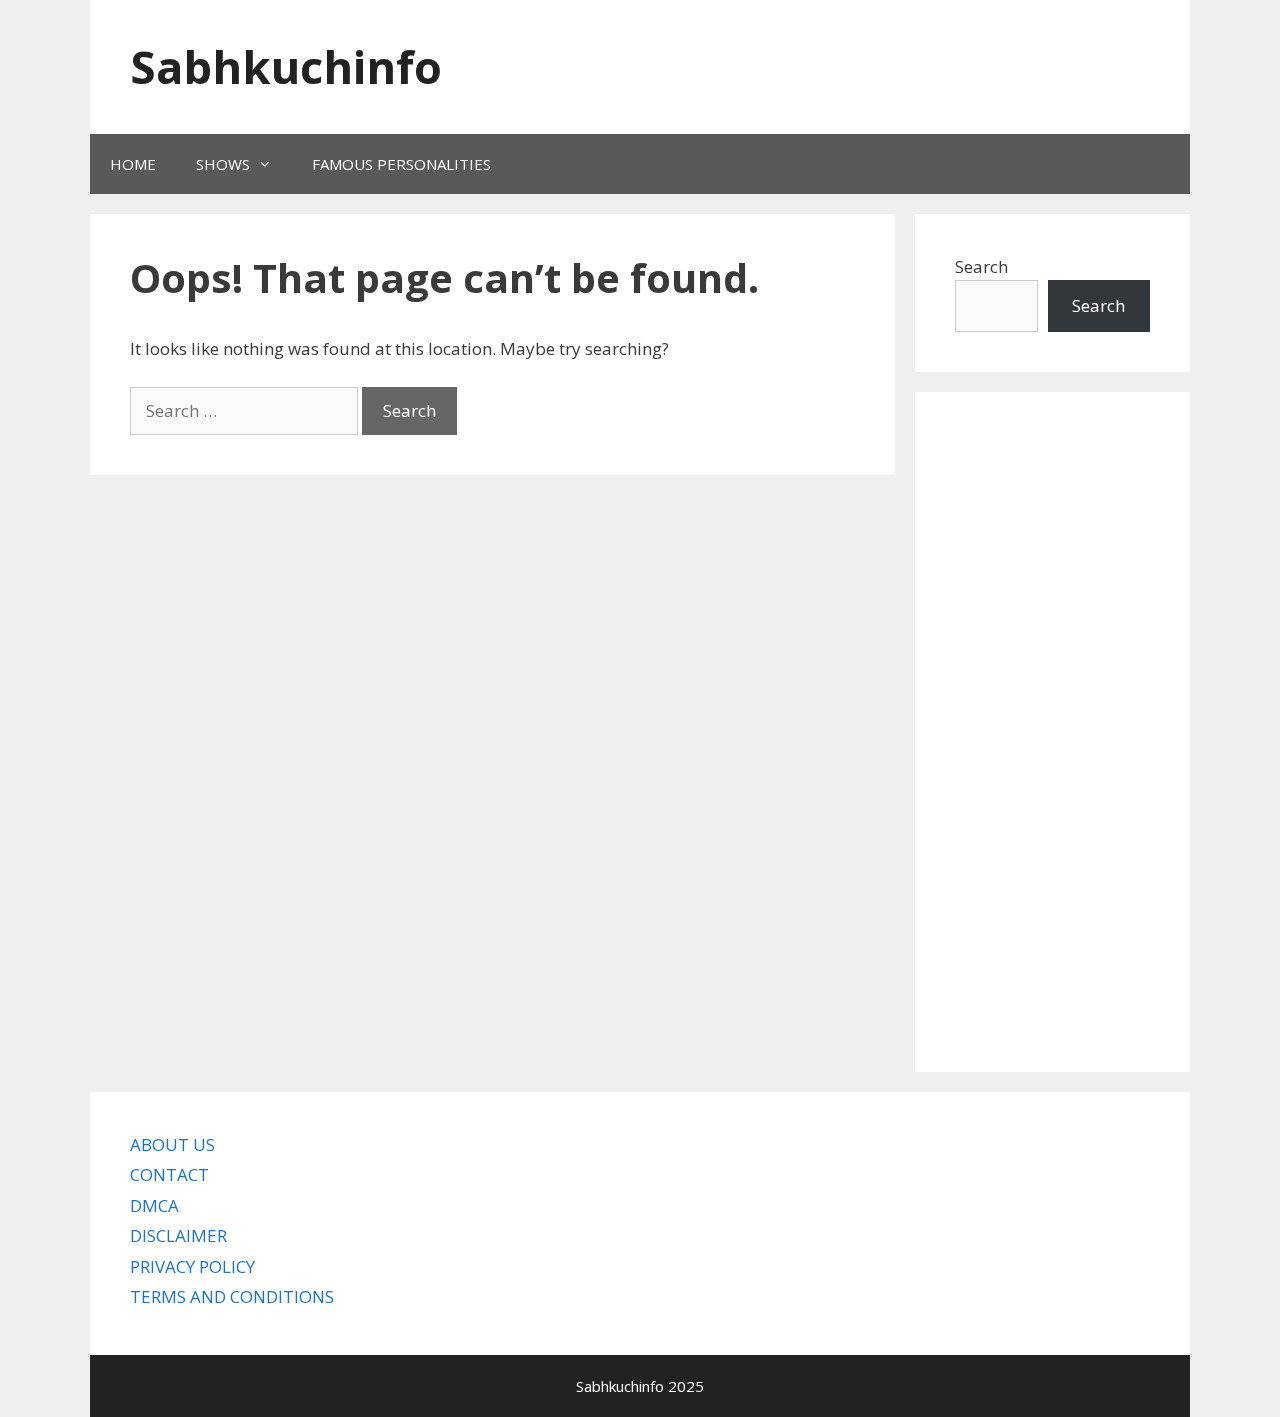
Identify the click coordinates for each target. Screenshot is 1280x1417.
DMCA (154, 1205)
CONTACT (169, 1174)
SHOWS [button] (223, 164)
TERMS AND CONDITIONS (232, 1296)
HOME (133, 164)
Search (981, 266)
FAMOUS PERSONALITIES (401, 164)
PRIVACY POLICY (192, 1266)
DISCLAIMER (178, 1235)
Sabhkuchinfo (286, 66)
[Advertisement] (1052, 732)
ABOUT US (172, 1144)
